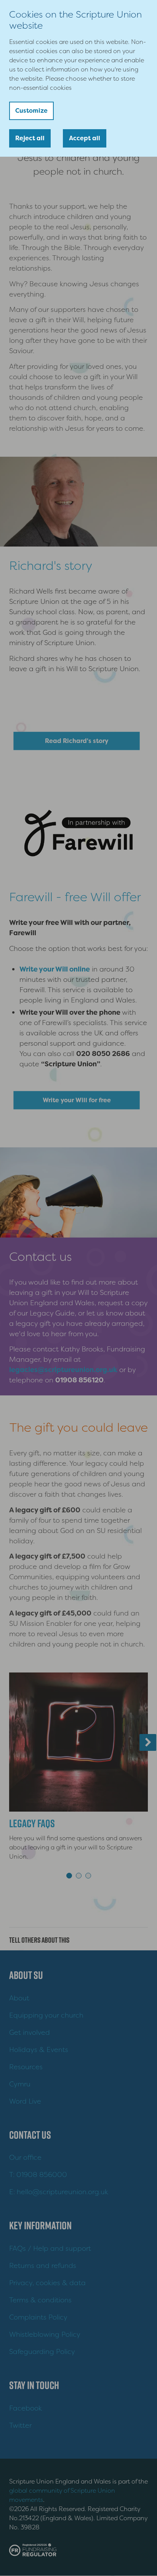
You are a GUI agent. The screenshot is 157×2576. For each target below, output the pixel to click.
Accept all (85, 138)
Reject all (30, 138)
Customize (31, 111)
